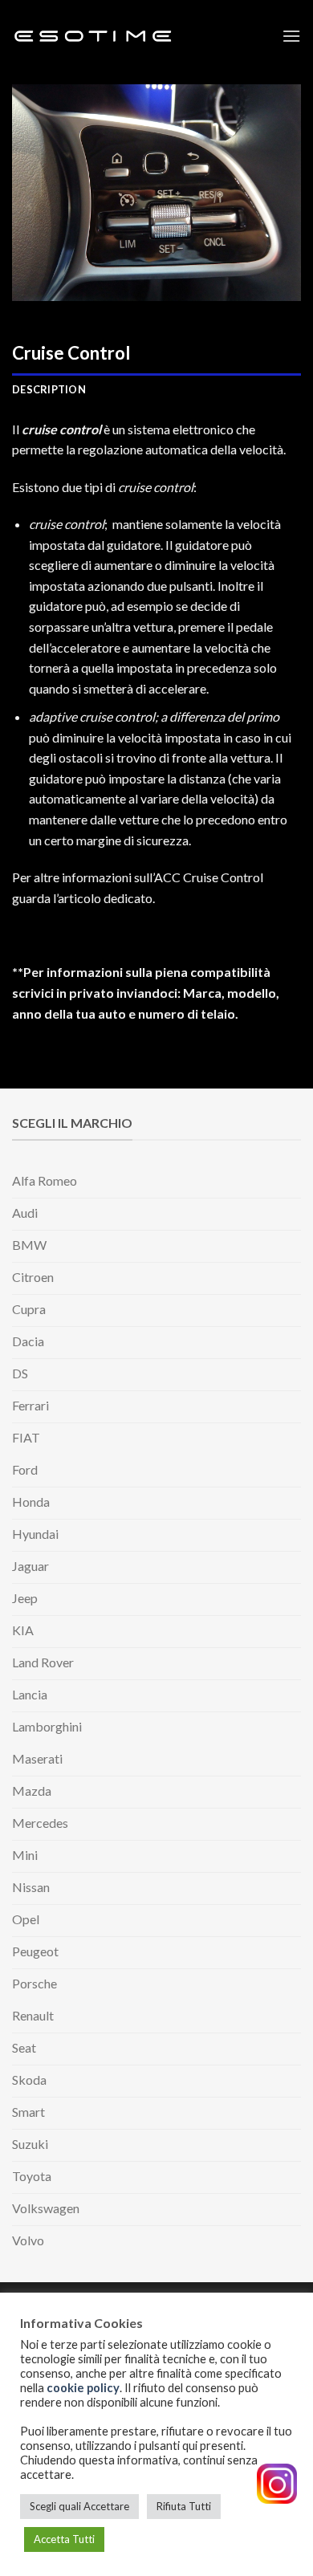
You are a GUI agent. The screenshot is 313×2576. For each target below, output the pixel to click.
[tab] (156, 389)
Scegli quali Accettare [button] (79, 2506)
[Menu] (291, 36)
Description (49, 389)
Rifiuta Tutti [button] (184, 2506)
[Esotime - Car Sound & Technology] (92, 37)
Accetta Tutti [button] (64, 2539)
